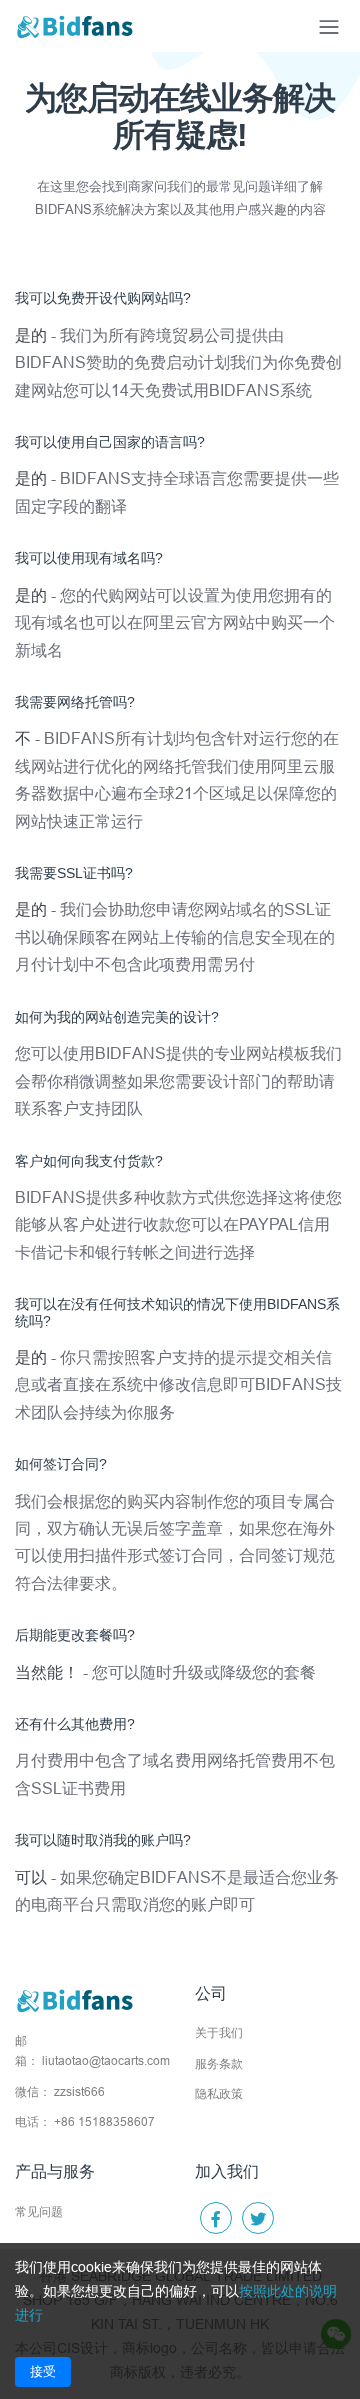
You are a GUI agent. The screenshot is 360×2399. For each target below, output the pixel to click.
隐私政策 (219, 2093)
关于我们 (219, 2032)
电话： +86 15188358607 (85, 2121)
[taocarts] (75, 26)
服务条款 (219, 2063)
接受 (43, 2371)
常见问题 (39, 2211)
